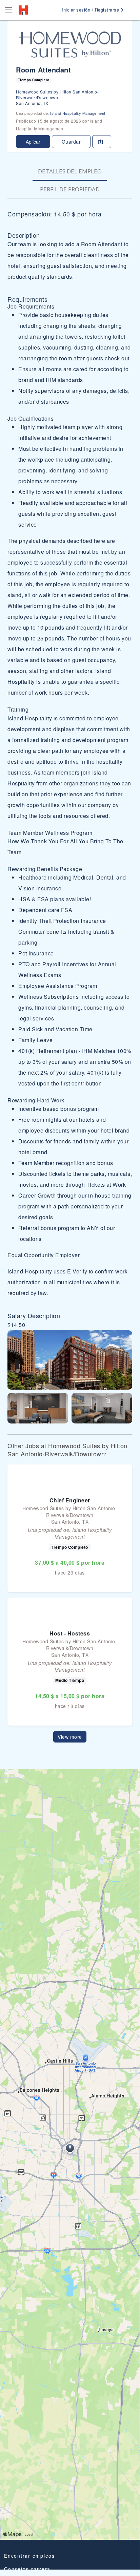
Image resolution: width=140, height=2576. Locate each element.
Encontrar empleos (29, 2556)
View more (70, 1737)
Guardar (71, 142)
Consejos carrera (27, 2569)
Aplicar (33, 142)
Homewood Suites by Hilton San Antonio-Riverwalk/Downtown (57, 94)
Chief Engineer (70, 1500)
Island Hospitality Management (78, 113)
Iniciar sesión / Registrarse (91, 10)
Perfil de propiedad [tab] (70, 189)
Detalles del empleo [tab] (70, 171)
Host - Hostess (70, 1633)
